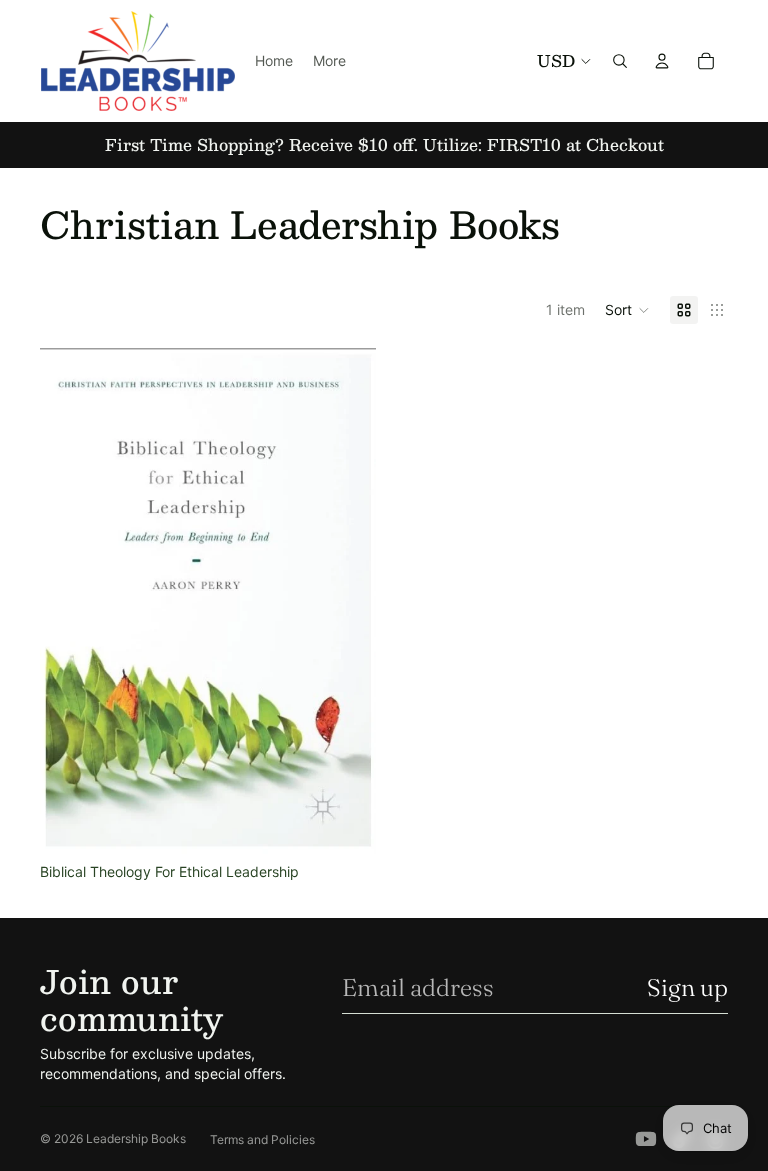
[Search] (620, 61)
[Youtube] (646, 1139)
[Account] (662, 61)
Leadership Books (136, 1138)
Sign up (687, 987)
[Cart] (706, 61)
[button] (627, 310)
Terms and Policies (262, 1139)
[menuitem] (329, 61)
